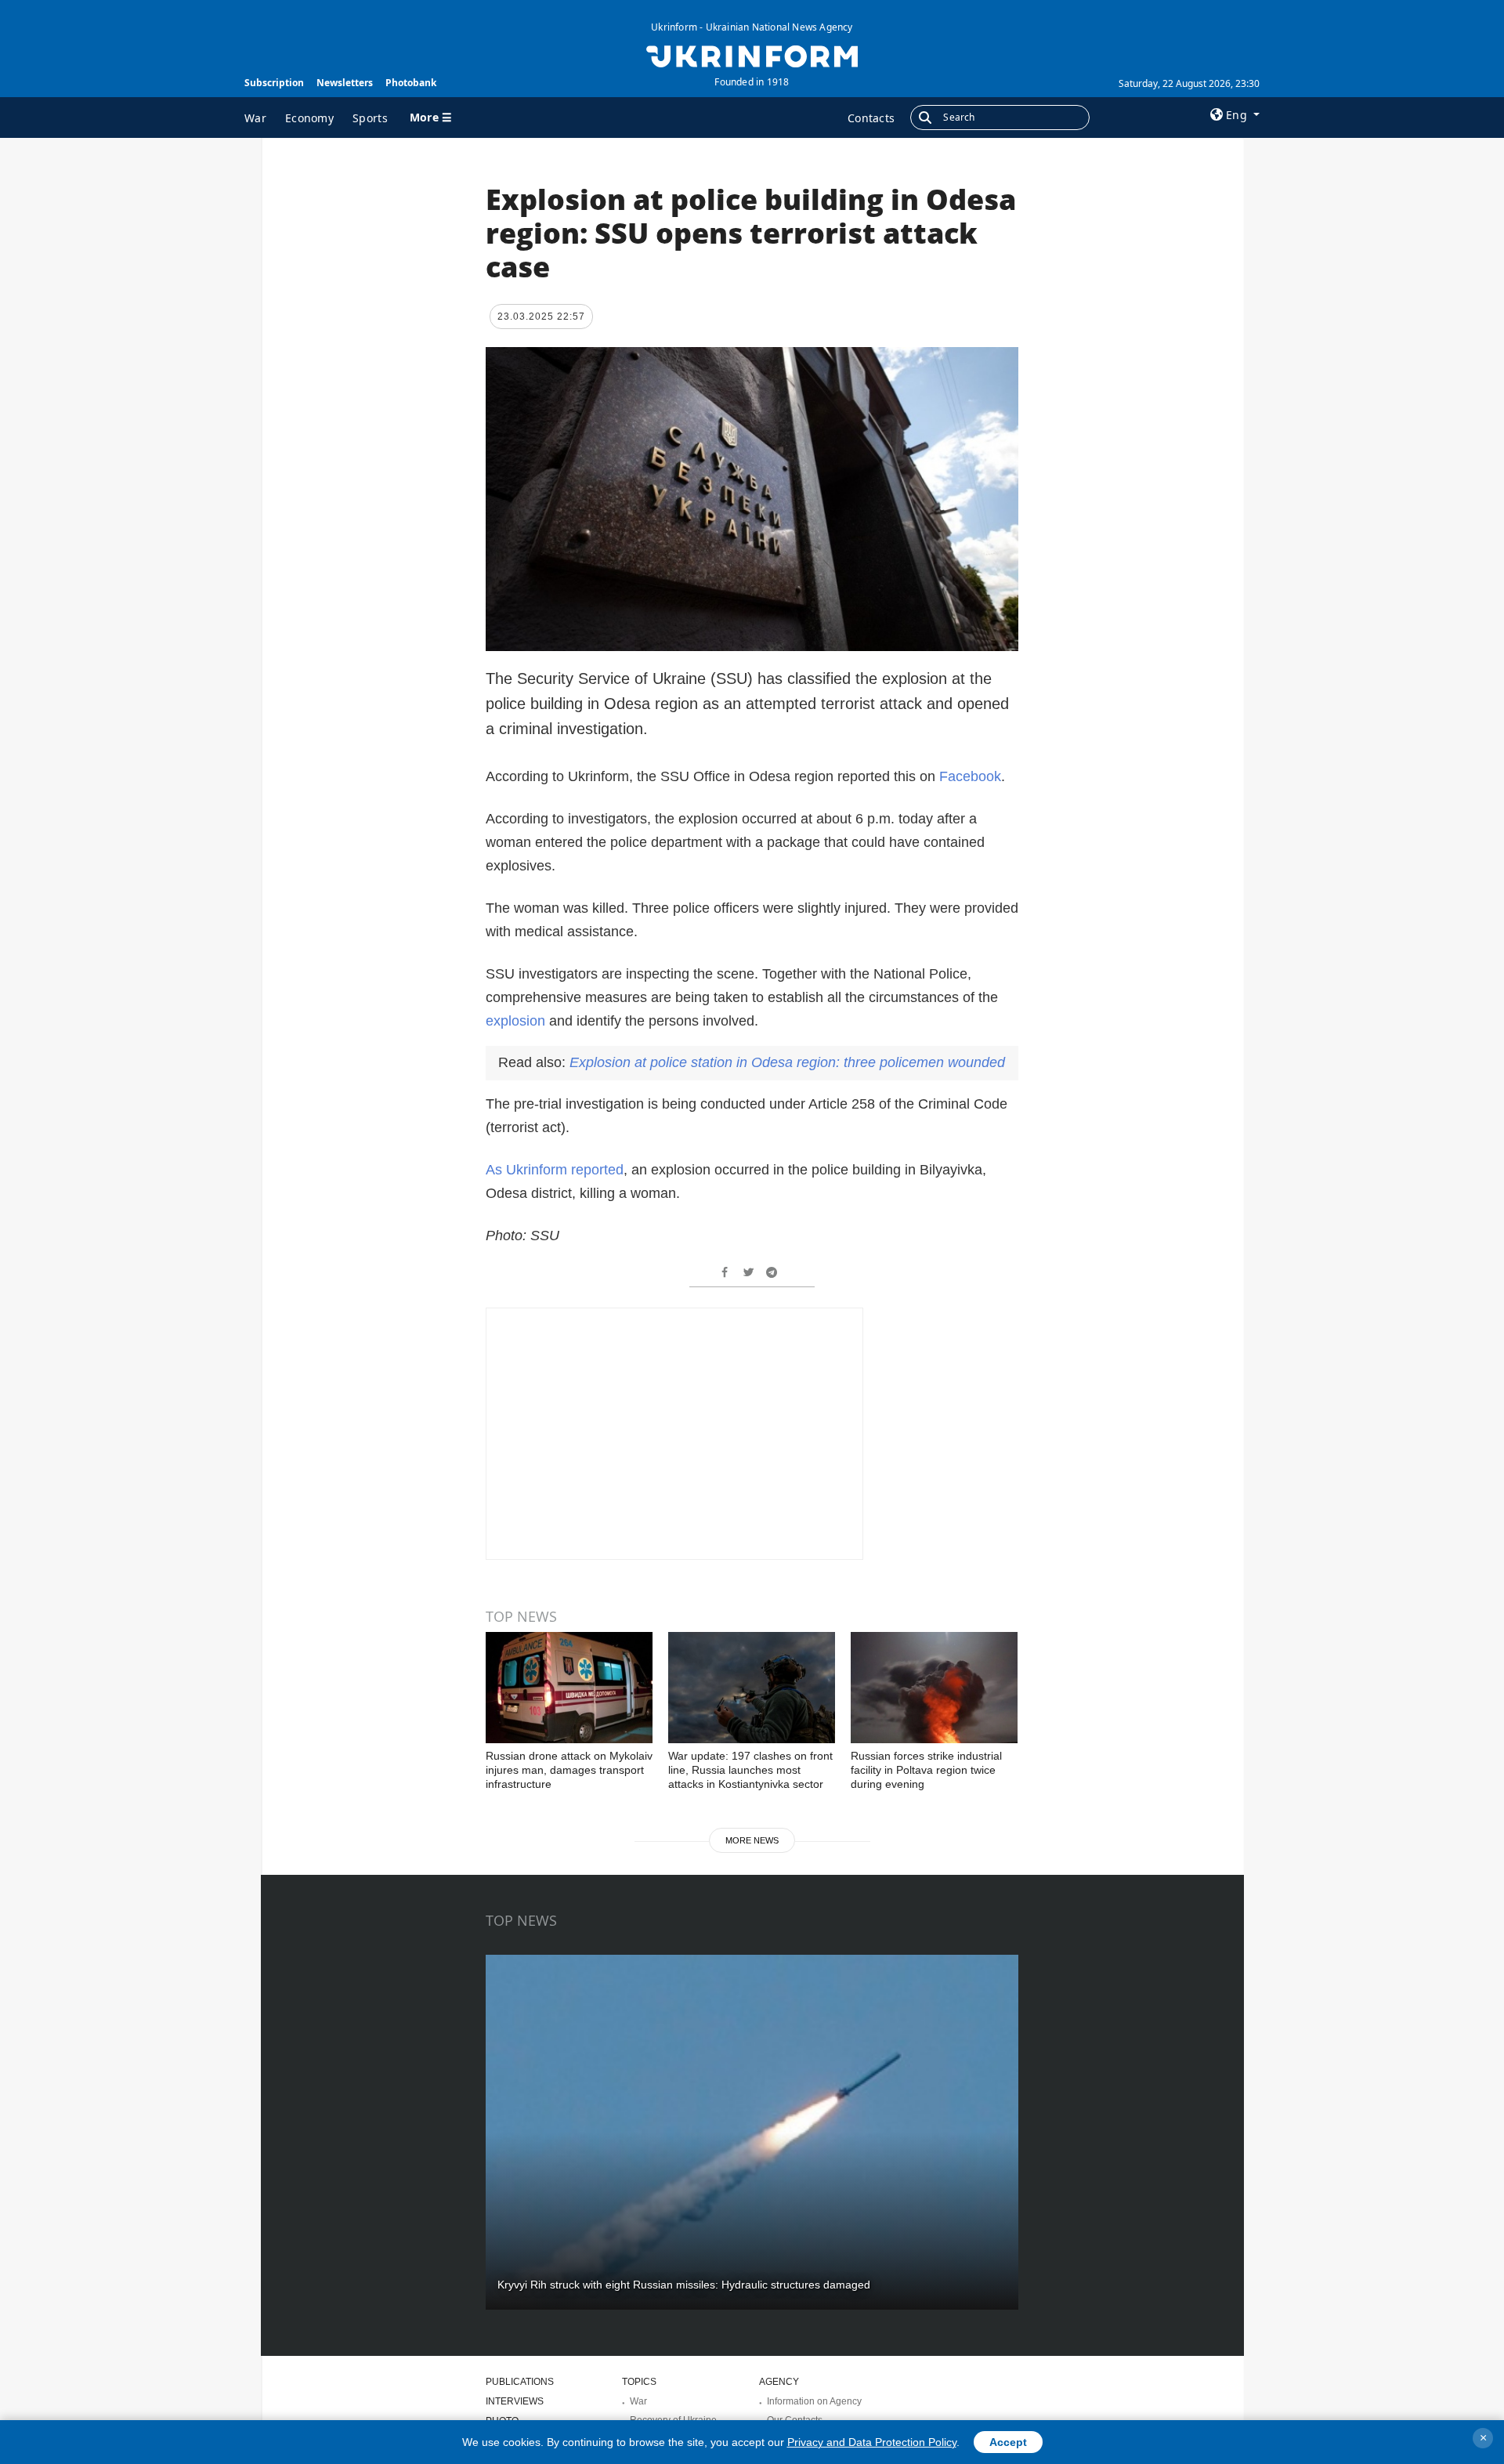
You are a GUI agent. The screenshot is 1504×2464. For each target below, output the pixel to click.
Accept (1008, 2442)
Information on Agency (814, 2401)
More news (752, 1840)
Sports (370, 118)
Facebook (970, 776)
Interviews (515, 2401)
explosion (515, 1021)
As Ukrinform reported (555, 1170)
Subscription (274, 83)
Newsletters (345, 83)
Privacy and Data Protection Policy (872, 2442)
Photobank (411, 83)
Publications (520, 2382)
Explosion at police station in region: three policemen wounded (787, 1062)
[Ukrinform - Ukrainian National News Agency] (752, 55)
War (255, 118)
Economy (309, 118)
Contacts (871, 118)
